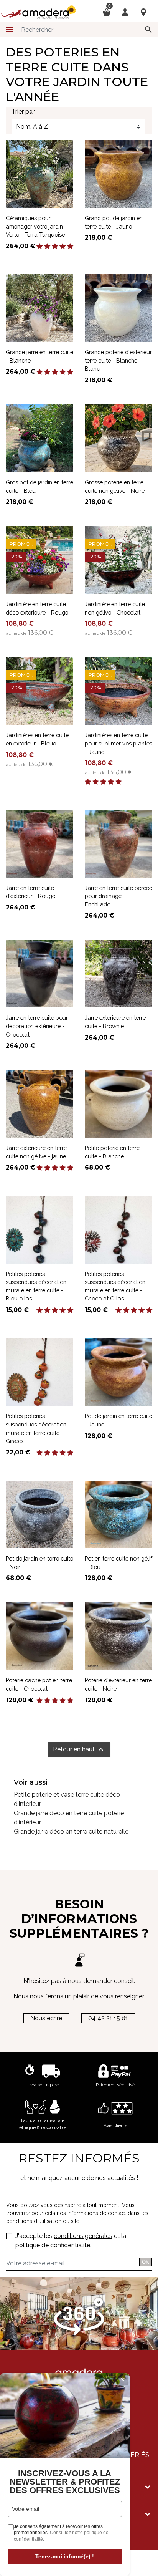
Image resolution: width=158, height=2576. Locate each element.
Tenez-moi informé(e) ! (65, 2556)
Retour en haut (79, 1749)
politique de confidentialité (53, 2245)
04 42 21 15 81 (108, 2018)
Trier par (23, 112)
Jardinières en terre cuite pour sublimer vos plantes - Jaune (118, 743)
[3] (55, 247)
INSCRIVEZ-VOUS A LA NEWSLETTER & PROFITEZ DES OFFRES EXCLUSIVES (65, 2482)
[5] (70, 247)
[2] (47, 247)
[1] (39, 247)
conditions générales (83, 2236)
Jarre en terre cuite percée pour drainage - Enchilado (118, 896)
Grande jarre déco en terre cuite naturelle (71, 1831)
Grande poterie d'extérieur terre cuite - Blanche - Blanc (118, 360)
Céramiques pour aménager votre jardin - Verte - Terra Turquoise (36, 226)
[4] (63, 247)
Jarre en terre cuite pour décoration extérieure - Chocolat (37, 1026)
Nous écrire (46, 2018)
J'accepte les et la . (71, 2241)
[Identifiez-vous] (125, 12)
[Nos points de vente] (143, 12)
